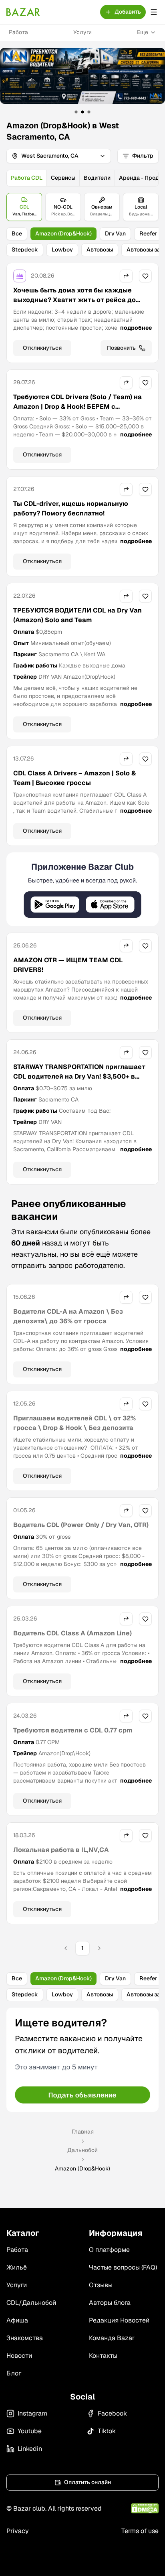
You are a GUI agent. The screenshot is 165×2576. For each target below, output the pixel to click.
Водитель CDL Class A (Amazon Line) (72, 1633)
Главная (83, 2132)
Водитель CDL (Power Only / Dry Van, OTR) (81, 1525)
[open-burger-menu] (154, 12)
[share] (126, 276)
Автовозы (100, 249)
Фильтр (143, 156)
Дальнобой (82, 2150)
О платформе (109, 2250)
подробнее (136, 328)
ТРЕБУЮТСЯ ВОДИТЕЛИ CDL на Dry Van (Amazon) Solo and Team (77, 615)
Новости (19, 2356)
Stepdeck (25, 249)
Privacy (18, 2531)
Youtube (30, 2431)
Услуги (82, 32)
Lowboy (62, 249)
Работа (18, 32)
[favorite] (145, 276)
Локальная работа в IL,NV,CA (61, 1850)
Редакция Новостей (119, 2320)
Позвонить (121, 348)
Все (17, 233)
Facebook (112, 2413)
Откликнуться (42, 348)
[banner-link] (82, 76)
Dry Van (115, 233)
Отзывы (101, 2285)
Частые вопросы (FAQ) (123, 2267)
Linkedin (30, 2449)
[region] (82, 81)
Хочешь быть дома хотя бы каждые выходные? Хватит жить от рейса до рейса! (74, 300)
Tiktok (107, 2431)
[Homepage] (23, 12)
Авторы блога (110, 2303)
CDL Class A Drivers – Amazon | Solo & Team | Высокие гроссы (74, 778)
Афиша (17, 2320)
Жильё (17, 2267)
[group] (82, 178)
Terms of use (140, 2531)
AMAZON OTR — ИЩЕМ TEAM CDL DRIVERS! (68, 965)
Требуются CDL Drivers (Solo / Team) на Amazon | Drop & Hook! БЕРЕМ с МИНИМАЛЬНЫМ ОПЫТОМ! (77, 407)
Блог (14, 2373)
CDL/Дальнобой (31, 2303)
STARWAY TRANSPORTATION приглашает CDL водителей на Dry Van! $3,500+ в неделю (79, 1076)
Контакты (103, 2356)
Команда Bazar (112, 2338)
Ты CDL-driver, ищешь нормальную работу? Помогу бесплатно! (71, 508)
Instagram (32, 2413)
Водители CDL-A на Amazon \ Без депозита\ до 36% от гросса (68, 1316)
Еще (143, 32)
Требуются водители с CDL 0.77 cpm (73, 1730)
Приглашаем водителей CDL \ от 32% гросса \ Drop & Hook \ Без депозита (74, 1423)
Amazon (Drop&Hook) (63, 233)
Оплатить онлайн (88, 2482)
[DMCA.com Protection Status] (145, 2508)
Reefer (148, 233)
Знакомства (25, 2338)
